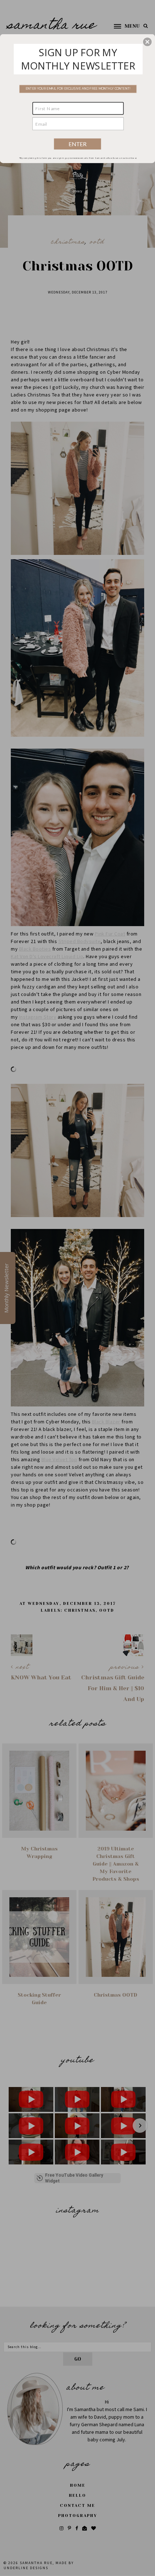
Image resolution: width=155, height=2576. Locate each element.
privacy (77, 191)
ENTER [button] (78, 144)
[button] (147, 42)
